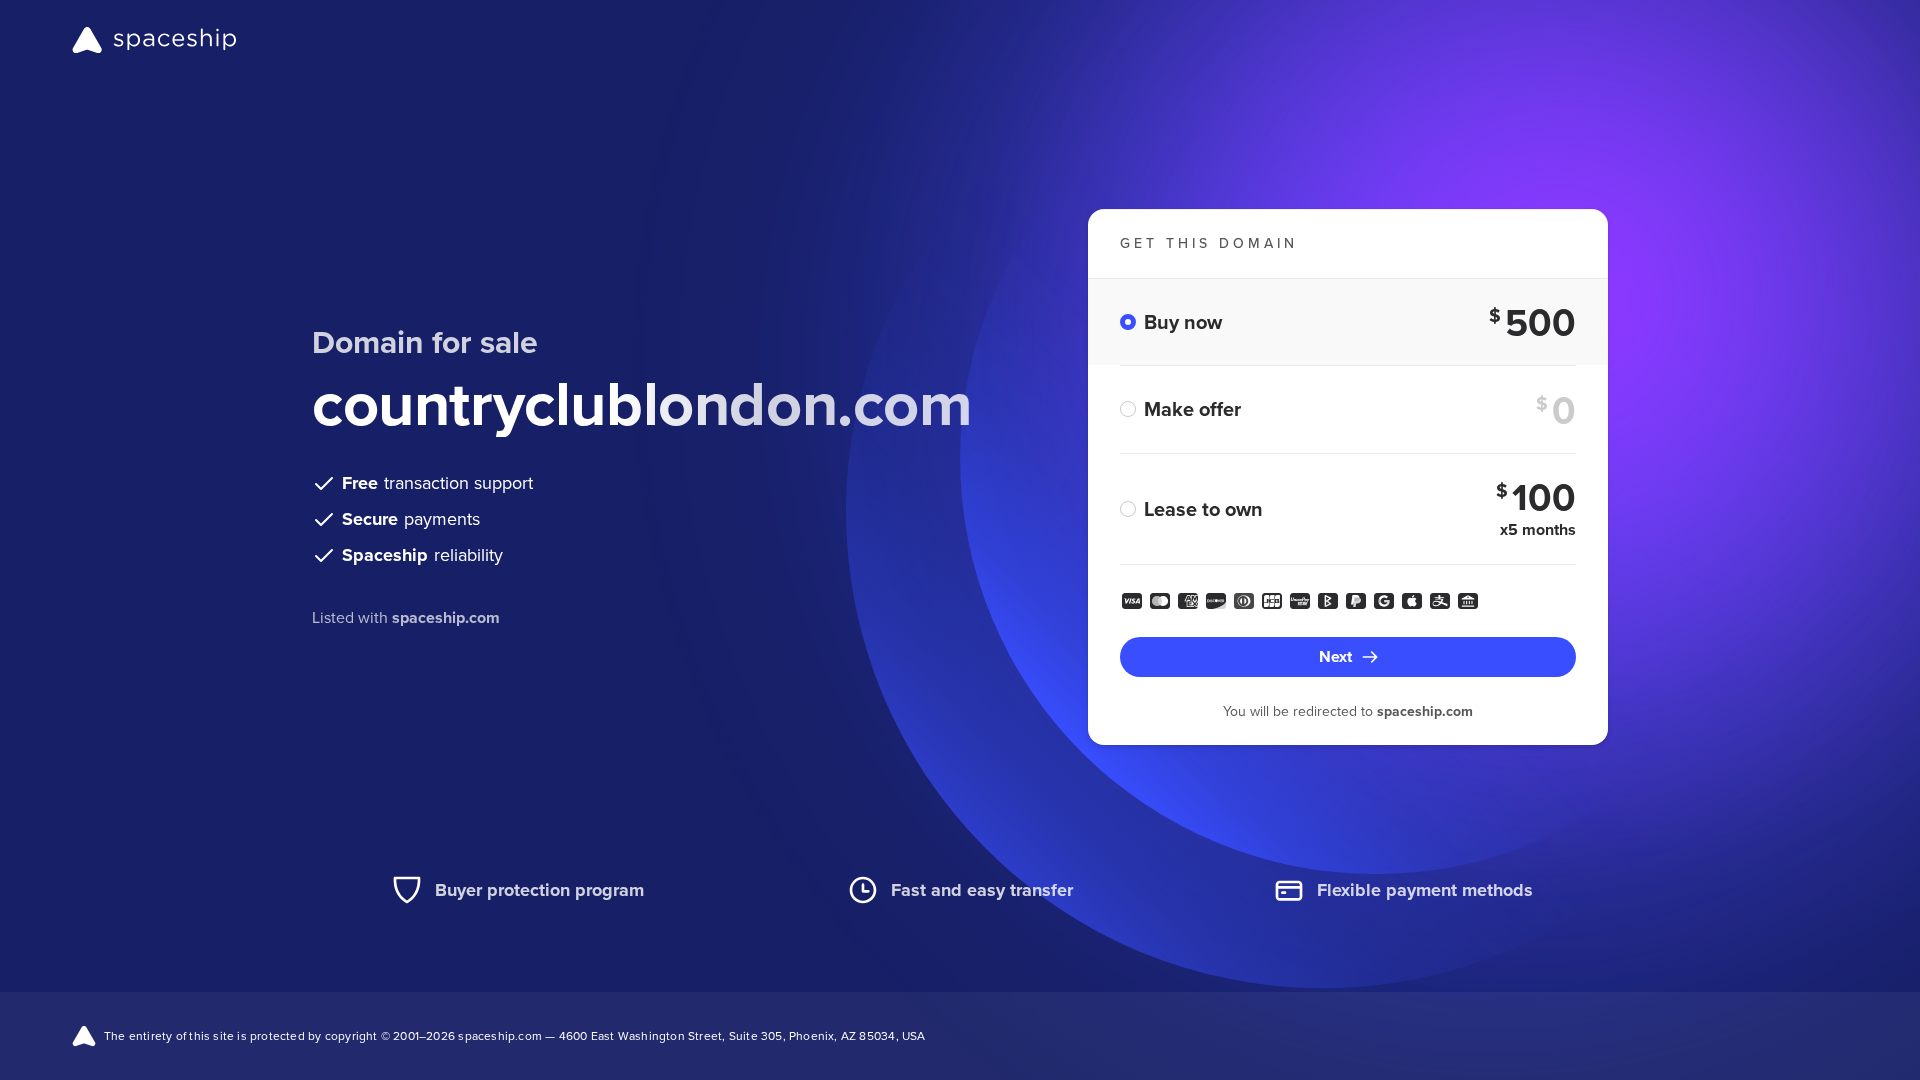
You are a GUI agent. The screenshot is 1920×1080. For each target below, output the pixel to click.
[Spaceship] (154, 40)
